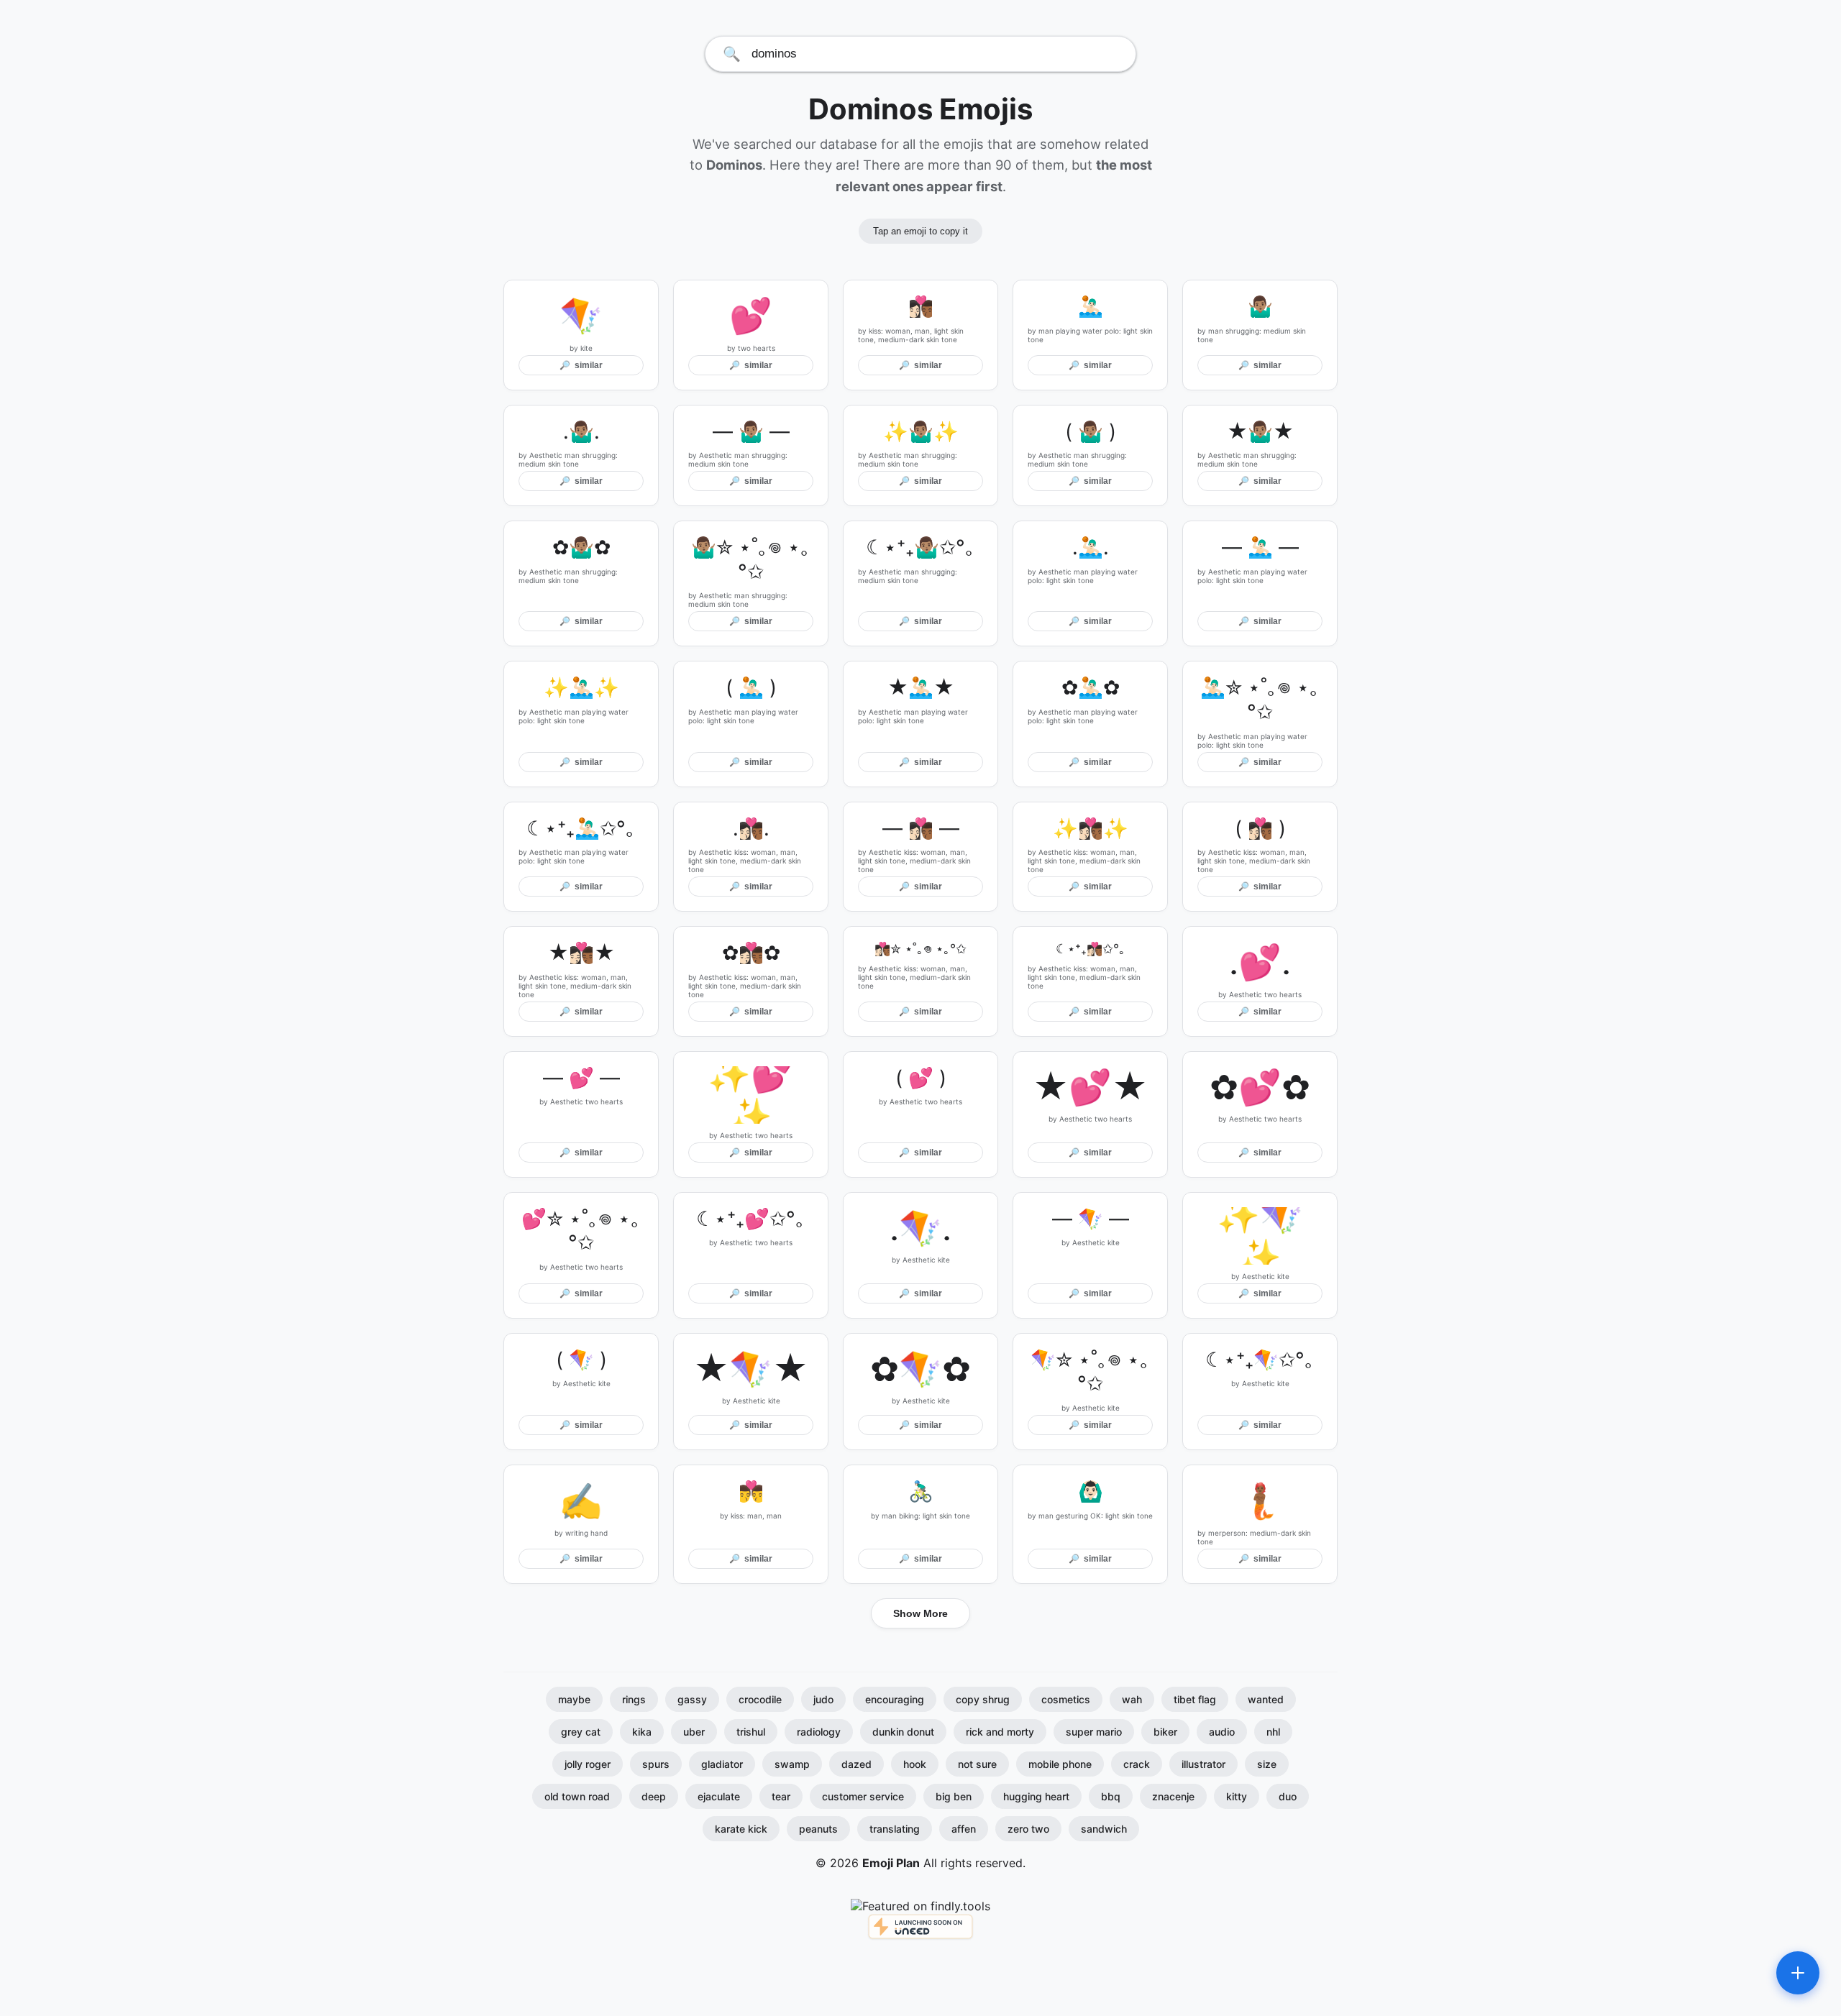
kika (642, 1732)
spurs (656, 1764)
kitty (1237, 1796)
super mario (1094, 1732)
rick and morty (1000, 1732)
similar (581, 365)
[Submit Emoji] (1798, 1973)
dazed (856, 1764)
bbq (1111, 1796)
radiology (819, 1732)
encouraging (895, 1699)
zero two (1028, 1829)
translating (895, 1829)
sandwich (1104, 1829)
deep (654, 1796)
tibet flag (1195, 1699)
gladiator (722, 1764)
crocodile (760, 1699)
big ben (954, 1796)
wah (1132, 1699)
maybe (574, 1699)
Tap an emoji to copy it (920, 231)
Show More (920, 1613)
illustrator (1203, 1764)
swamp (792, 1764)
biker (1165, 1732)
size (1267, 1764)
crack (1137, 1764)
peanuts (818, 1829)
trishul (751, 1732)
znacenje (1173, 1796)
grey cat (581, 1732)
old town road (577, 1796)
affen (964, 1829)
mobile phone (1060, 1764)
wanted (1266, 1699)
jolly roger (588, 1764)
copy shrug (983, 1699)
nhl (1273, 1732)
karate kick (741, 1829)
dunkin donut (903, 1732)
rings (634, 1699)
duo (1288, 1796)
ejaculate (719, 1796)
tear (781, 1796)
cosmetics (1066, 1699)
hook (915, 1764)
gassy (692, 1699)
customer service (863, 1796)
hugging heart (1036, 1796)
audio (1222, 1732)
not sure (977, 1764)
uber (694, 1732)
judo (823, 1699)
